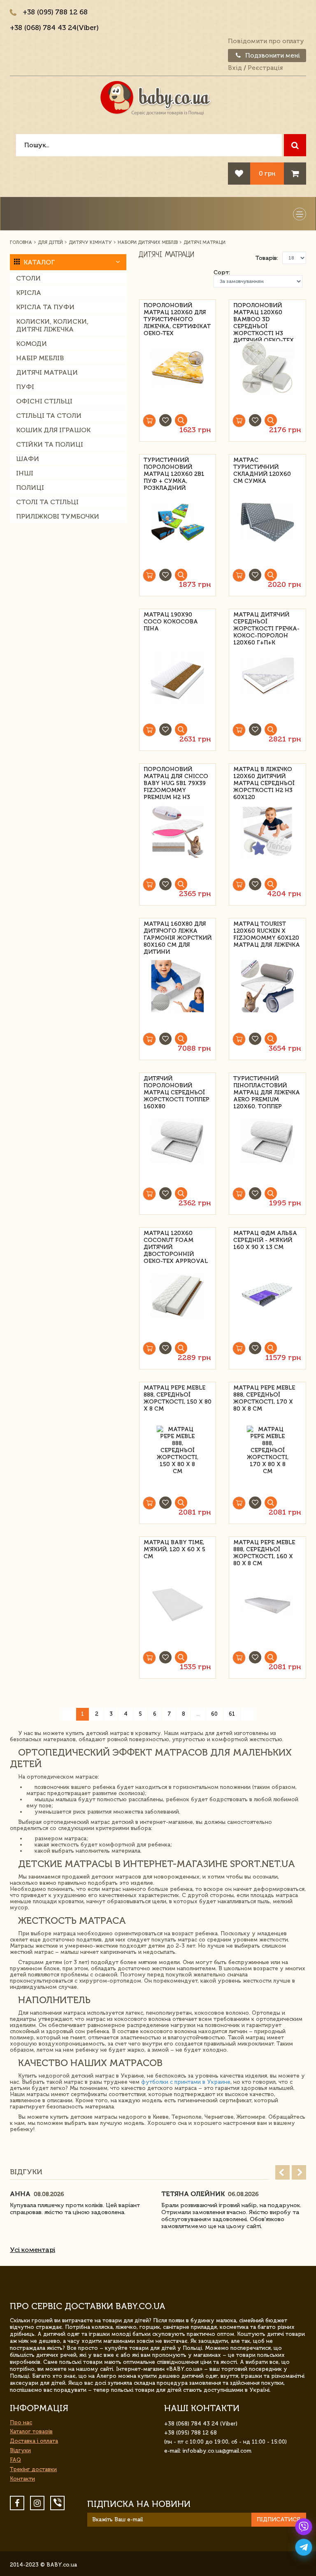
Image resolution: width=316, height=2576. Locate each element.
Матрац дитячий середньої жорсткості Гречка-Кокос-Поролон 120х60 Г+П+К (266, 620)
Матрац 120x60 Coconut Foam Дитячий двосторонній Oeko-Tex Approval (176, 1239)
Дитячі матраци (47, 372)
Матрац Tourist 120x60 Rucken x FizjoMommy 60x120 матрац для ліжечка (267, 930)
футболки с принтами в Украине (186, 2082)
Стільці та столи (49, 416)
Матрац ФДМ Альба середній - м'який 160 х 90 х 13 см (265, 1239)
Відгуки (20, 2450)
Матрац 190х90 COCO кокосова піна (171, 620)
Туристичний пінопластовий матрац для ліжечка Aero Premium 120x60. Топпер (267, 1084)
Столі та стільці (47, 502)
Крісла (29, 293)
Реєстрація (265, 68)
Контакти (22, 2479)
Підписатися (279, 2519)
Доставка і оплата (34, 2441)
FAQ (15, 2460)
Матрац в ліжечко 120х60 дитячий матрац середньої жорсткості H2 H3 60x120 (264, 775)
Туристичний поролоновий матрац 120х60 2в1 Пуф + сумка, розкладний (174, 466)
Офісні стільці (44, 401)
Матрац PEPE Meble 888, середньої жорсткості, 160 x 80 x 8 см (264, 1548)
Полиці (30, 488)
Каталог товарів (31, 2431)
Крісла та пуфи (45, 307)
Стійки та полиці (50, 444)
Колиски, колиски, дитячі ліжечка (52, 325)
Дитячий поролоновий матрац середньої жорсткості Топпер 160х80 (177, 1084)
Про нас (21, 2422)
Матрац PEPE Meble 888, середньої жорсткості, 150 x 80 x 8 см (178, 1393)
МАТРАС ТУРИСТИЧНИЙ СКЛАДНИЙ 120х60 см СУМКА (262, 466)
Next (299, 2172)
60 (214, 1714)
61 (232, 1714)
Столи (28, 278)
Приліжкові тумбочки (58, 516)
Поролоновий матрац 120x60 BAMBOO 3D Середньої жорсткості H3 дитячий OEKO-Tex (264, 311)
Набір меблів (40, 358)
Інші (25, 473)
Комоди (31, 344)
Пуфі (25, 387)
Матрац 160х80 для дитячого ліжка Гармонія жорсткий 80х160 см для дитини (178, 930)
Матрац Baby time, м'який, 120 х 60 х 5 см (174, 1548)
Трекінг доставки (33, 2469)
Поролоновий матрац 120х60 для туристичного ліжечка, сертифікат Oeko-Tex (177, 311)
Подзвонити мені (272, 56)
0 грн (267, 173)
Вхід (235, 68)
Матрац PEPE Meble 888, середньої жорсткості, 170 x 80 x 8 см (264, 1393)
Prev (282, 2172)
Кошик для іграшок (53, 430)
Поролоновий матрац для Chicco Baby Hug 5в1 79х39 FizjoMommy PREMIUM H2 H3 (176, 775)
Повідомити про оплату (266, 41)
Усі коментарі (33, 2250)
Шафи (28, 459)
